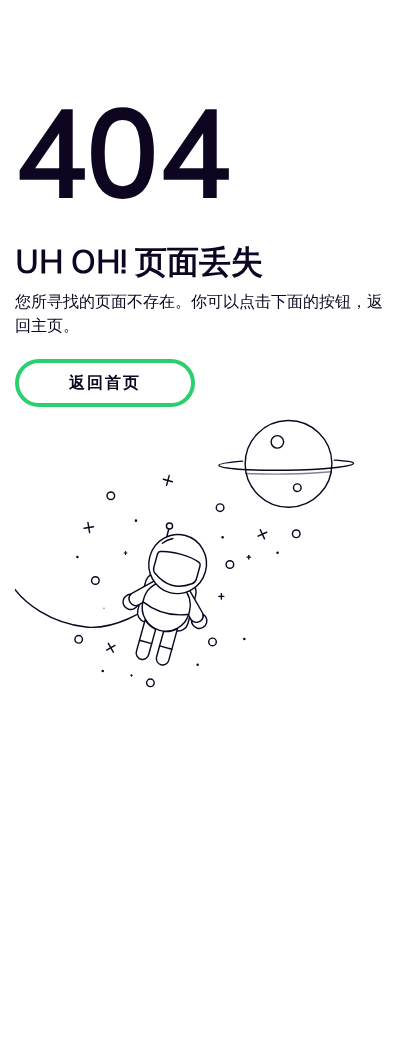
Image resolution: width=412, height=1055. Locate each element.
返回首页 (105, 383)
